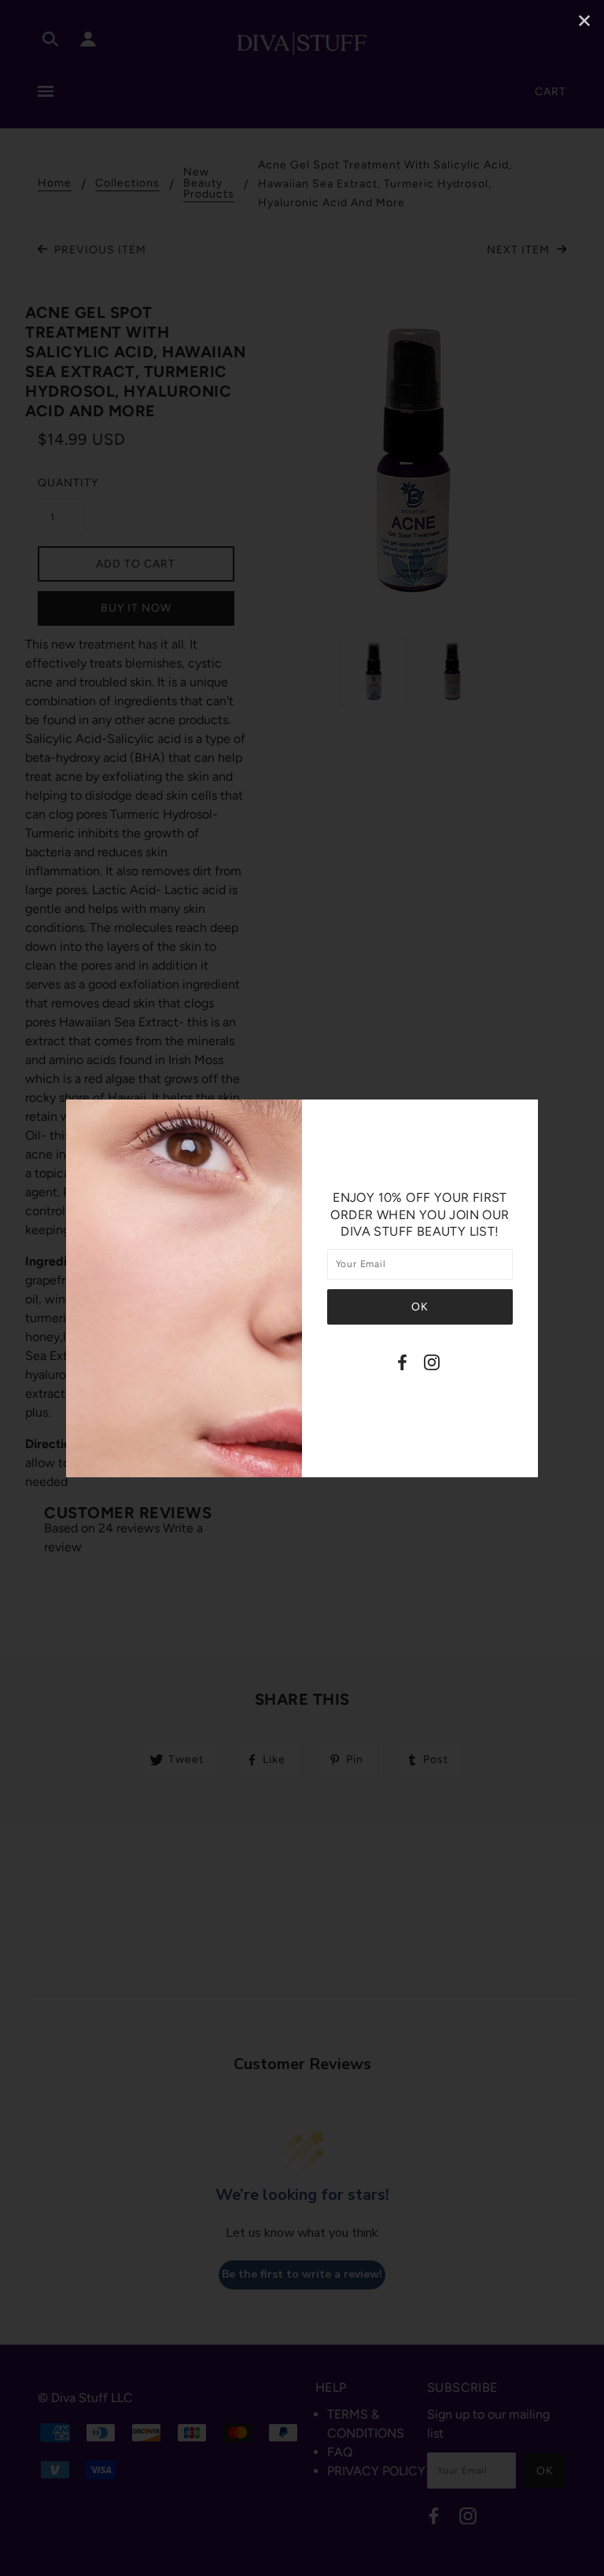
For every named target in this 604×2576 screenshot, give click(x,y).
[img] (402, 1365)
